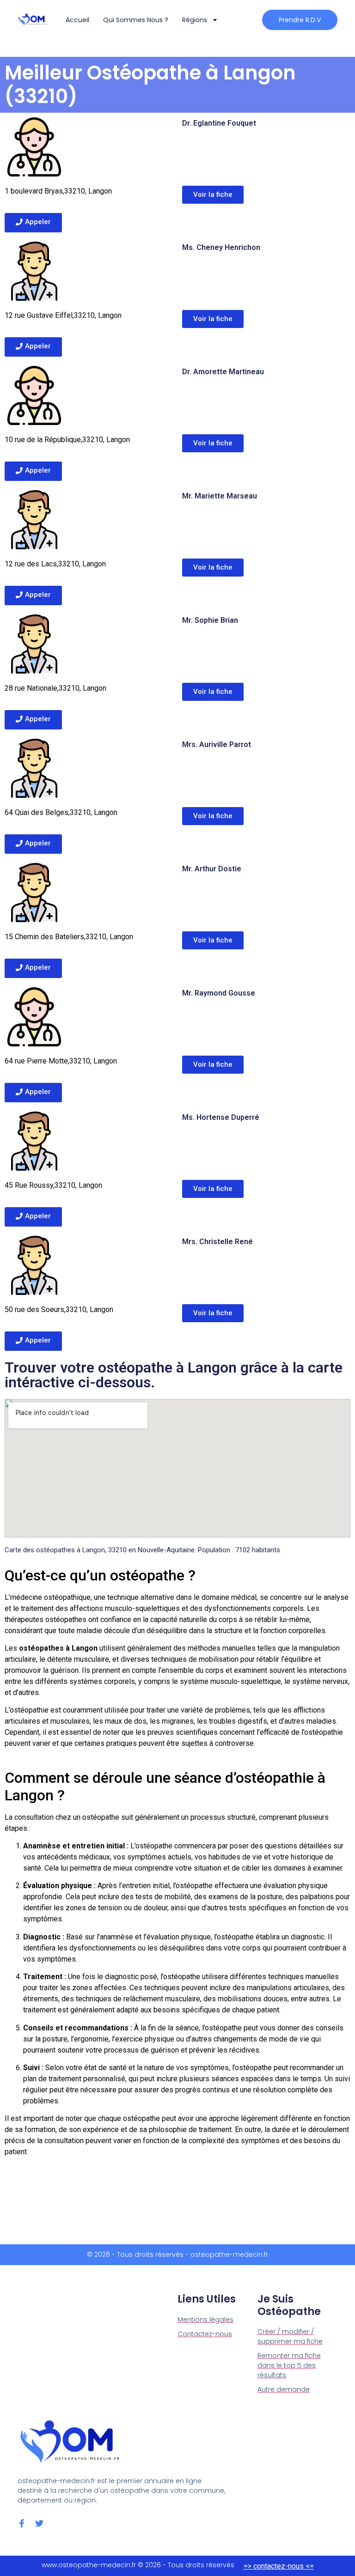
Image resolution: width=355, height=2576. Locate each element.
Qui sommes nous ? (136, 20)
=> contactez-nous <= (279, 2566)
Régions (195, 20)
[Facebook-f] (22, 2523)
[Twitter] (39, 2523)
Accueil (77, 20)
